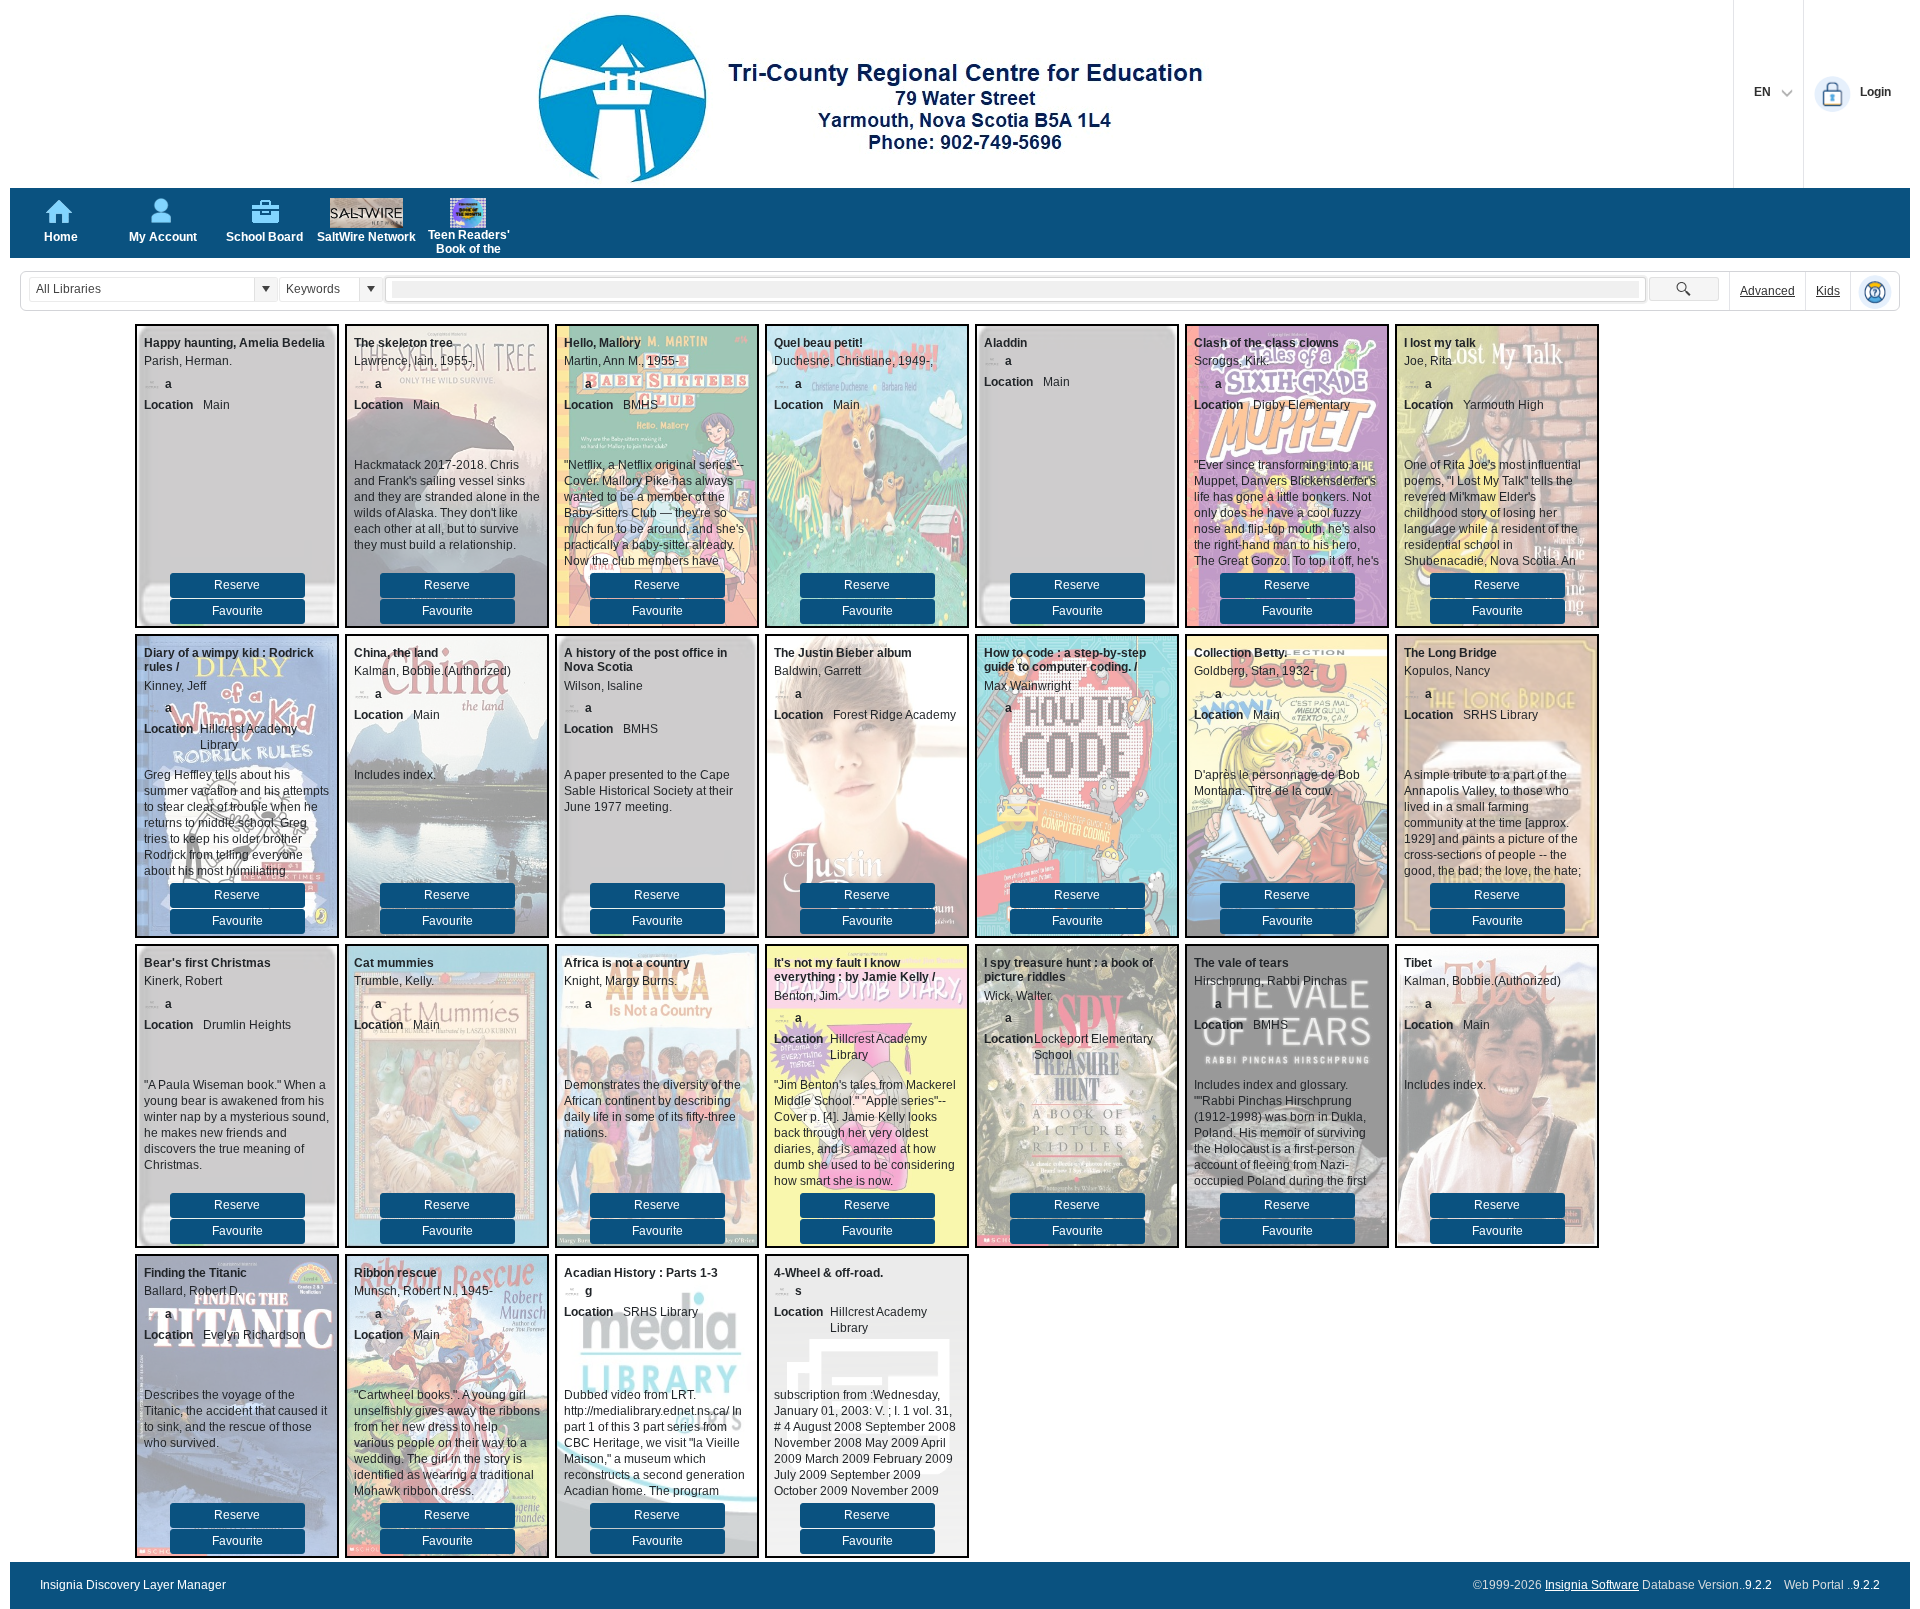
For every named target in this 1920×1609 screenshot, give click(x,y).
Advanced (1767, 291)
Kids (1828, 291)
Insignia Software (1592, 1585)
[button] (265, 289)
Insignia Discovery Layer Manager (133, 1585)
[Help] (1875, 292)
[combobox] (142, 289)
